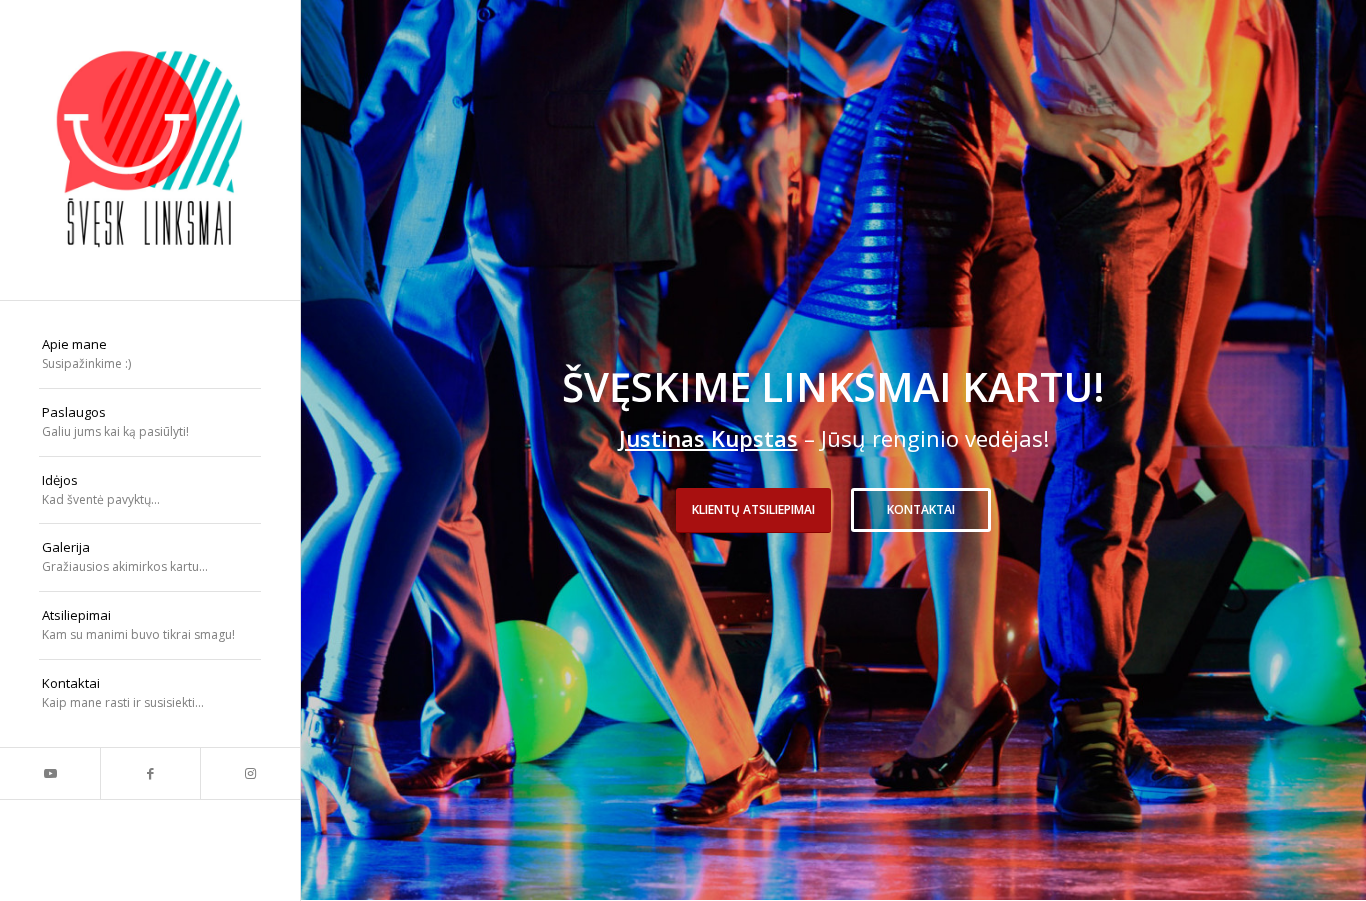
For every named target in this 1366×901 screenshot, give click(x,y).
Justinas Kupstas (708, 438)
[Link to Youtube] (50, 773)
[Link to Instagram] (250, 773)
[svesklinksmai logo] (150, 150)
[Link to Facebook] (150, 773)
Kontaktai (921, 509)
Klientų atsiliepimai (753, 509)
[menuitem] (150, 355)
